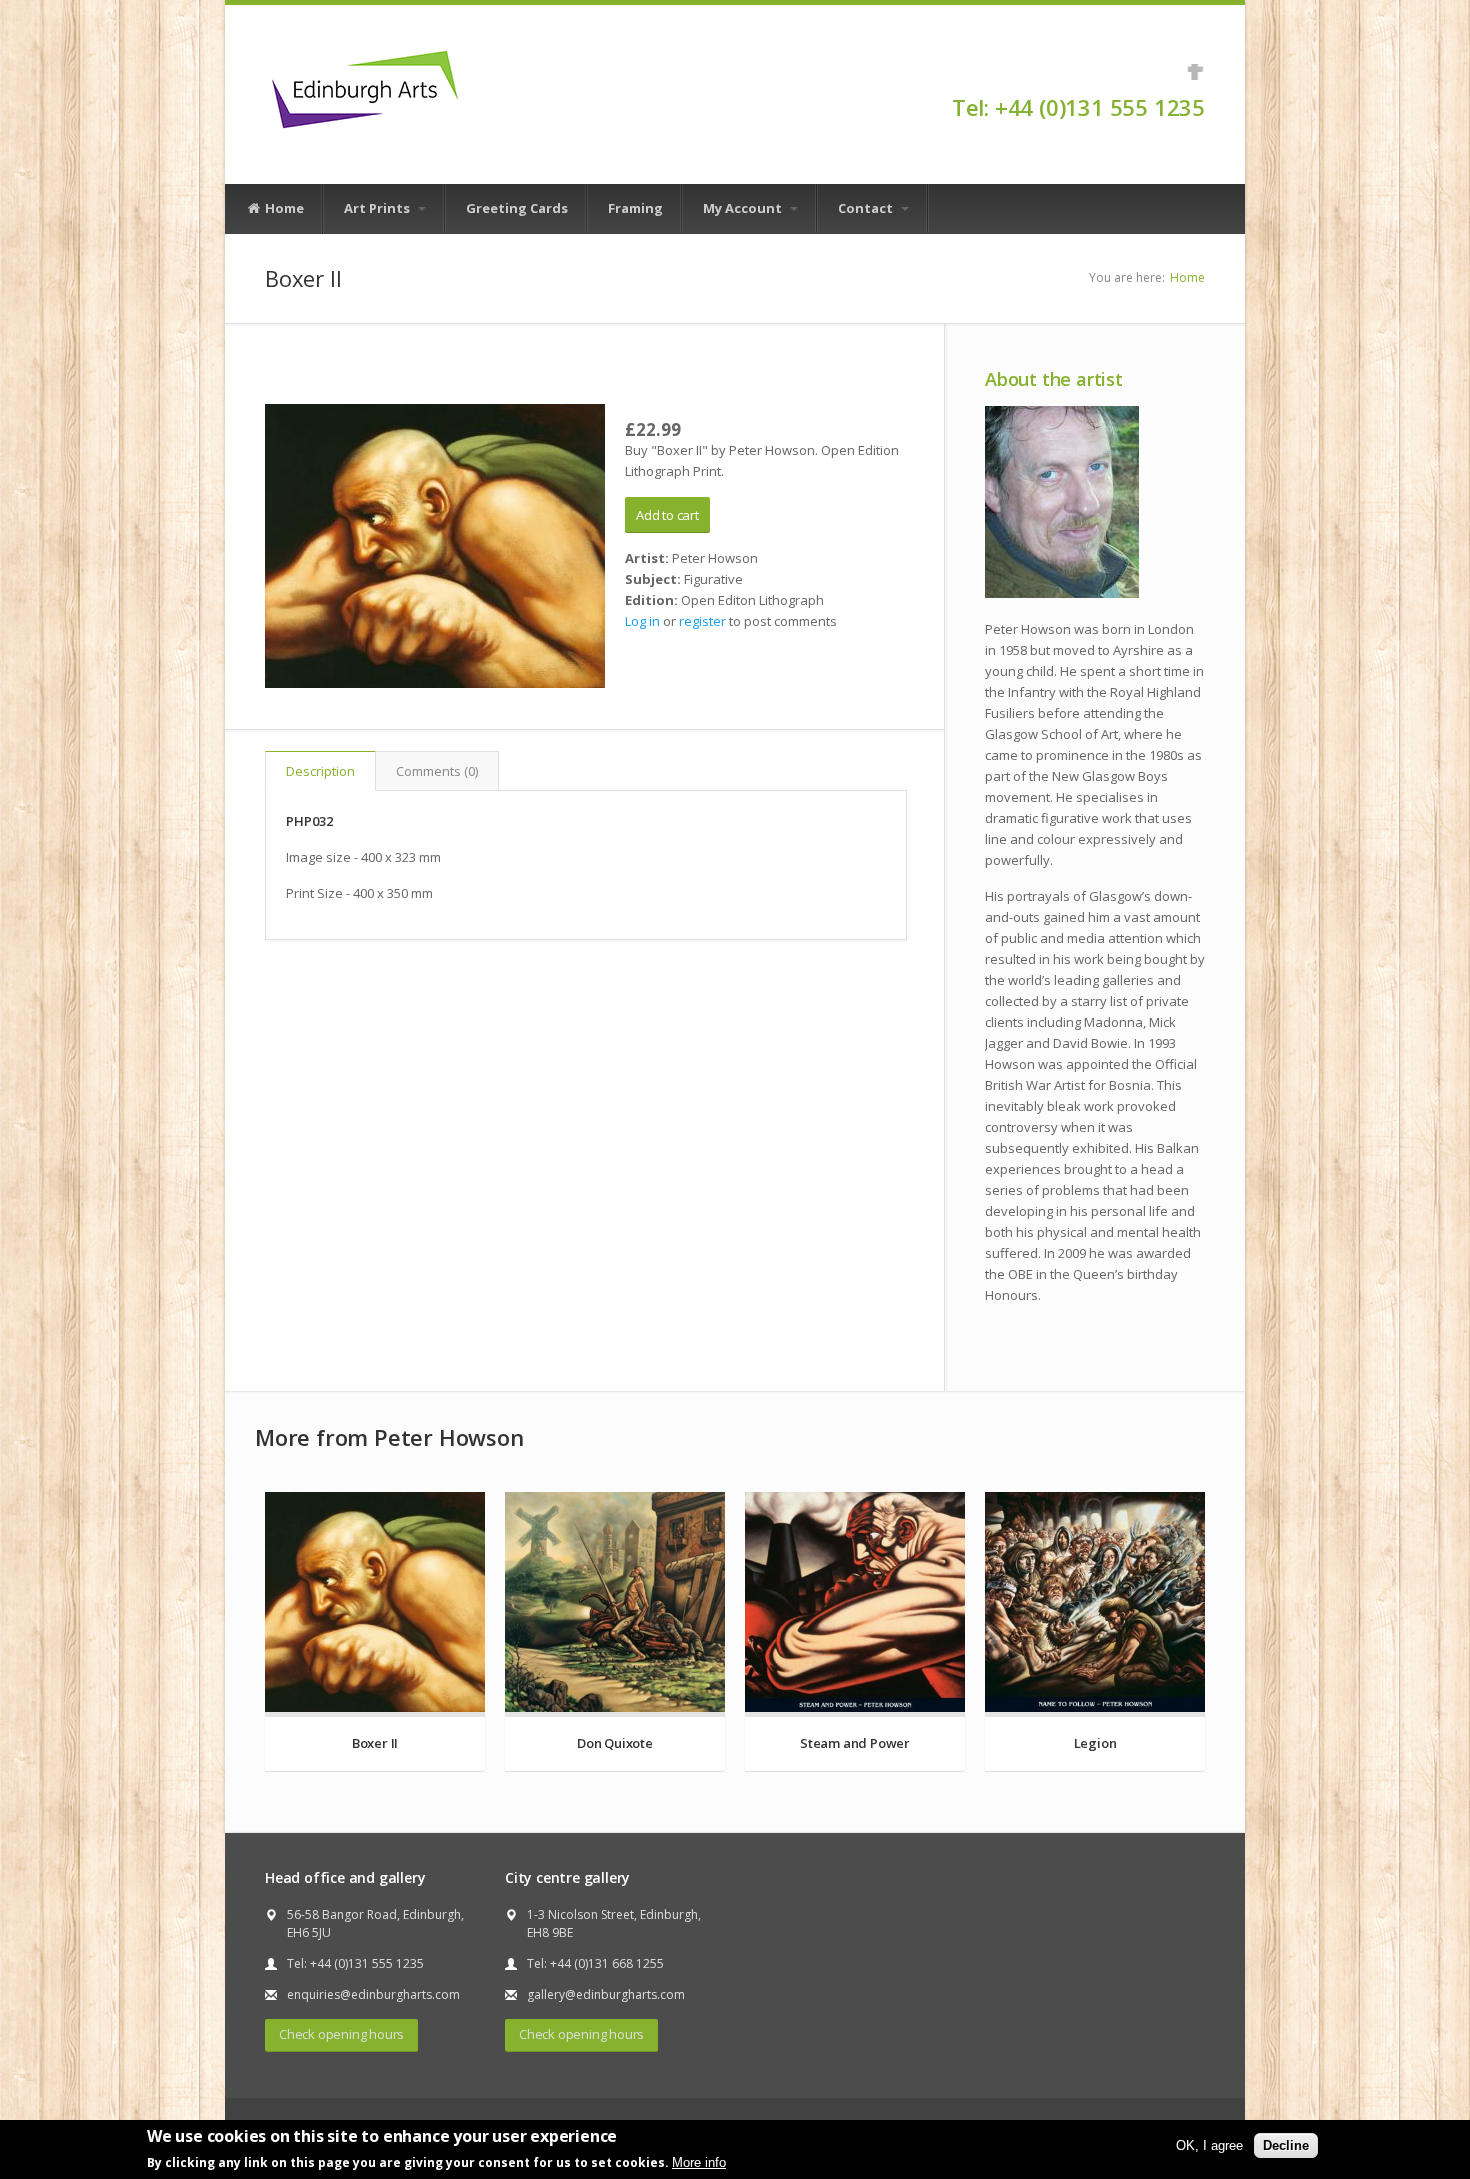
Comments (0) (437, 771)
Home (283, 208)
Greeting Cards (517, 208)
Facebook (1195, 72)
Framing (635, 208)
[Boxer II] (435, 546)
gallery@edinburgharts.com (606, 1994)
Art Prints (378, 208)
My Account (744, 208)
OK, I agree (1209, 2145)
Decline (1286, 2145)
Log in (642, 621)
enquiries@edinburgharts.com (373, 1994)
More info (699, 2162)
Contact (867, 208)
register (702, 621)
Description (320, 771)
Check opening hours (341, 2034)
